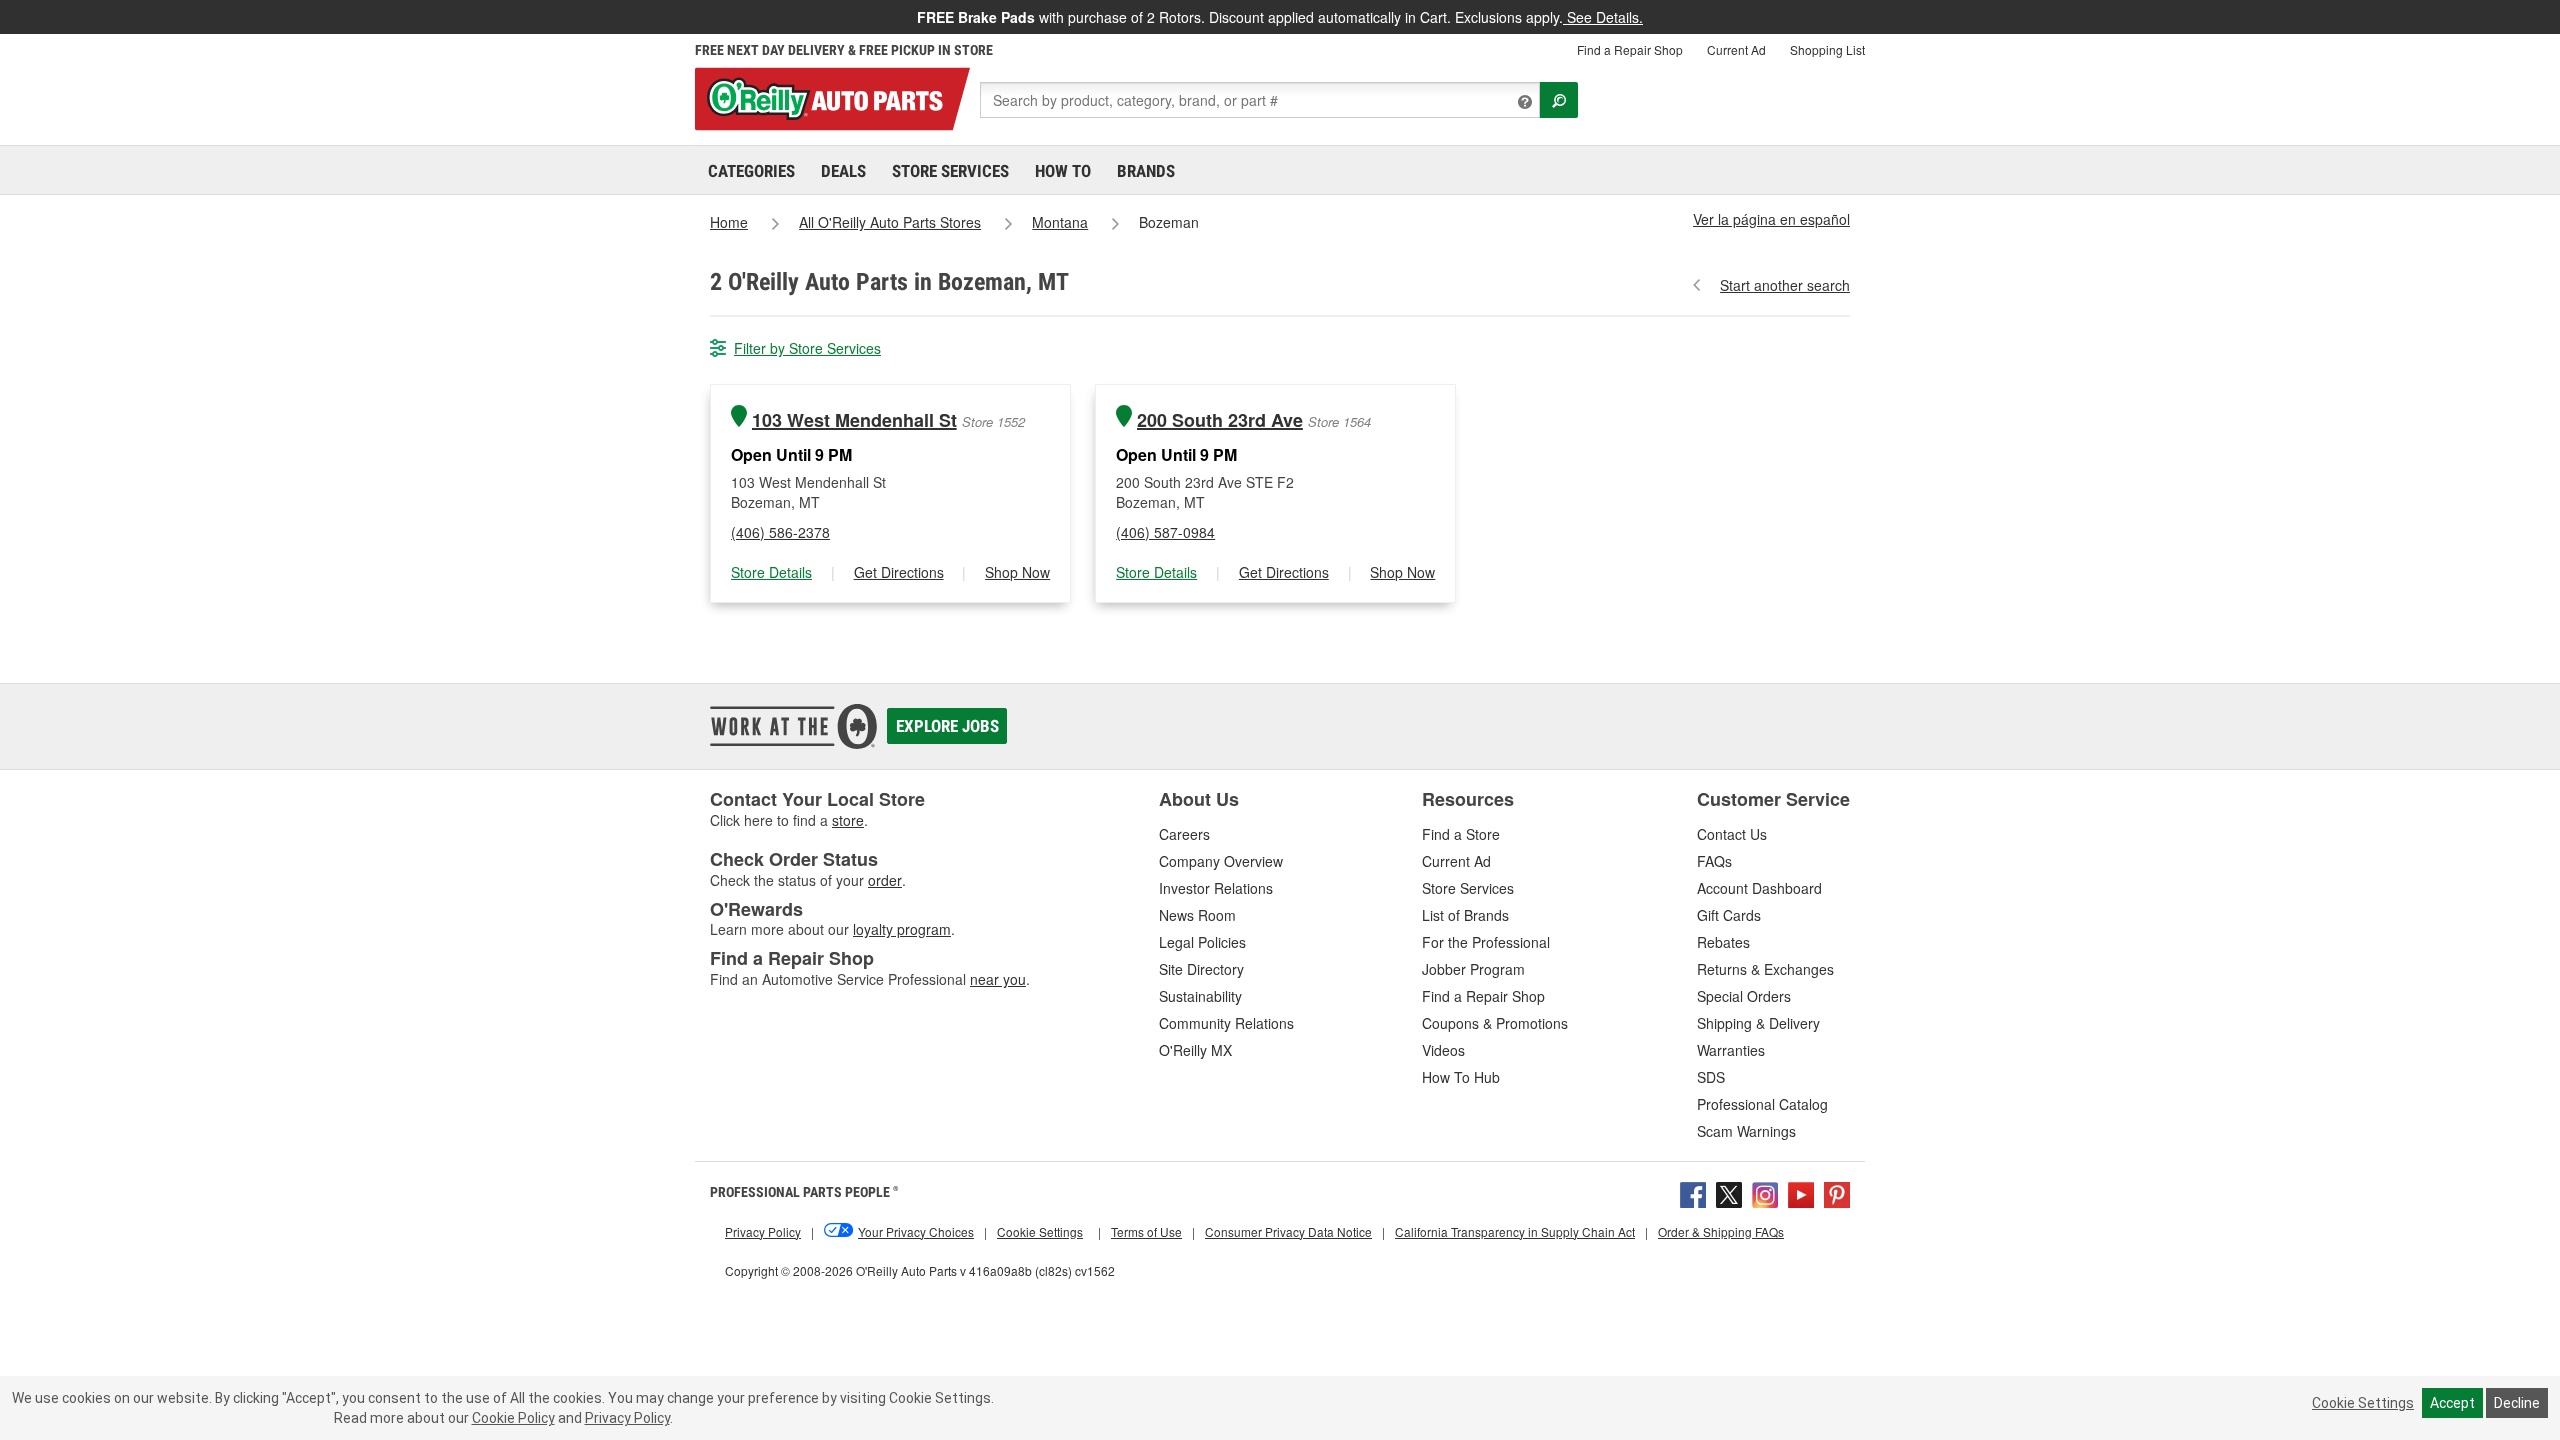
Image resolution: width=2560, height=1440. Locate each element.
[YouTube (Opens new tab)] (1801, 1192)
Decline (2517, 1403)
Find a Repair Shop (1630, 49)
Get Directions (899, 572)
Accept (2452, 1403)
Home (729, 222)
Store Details (771, 572)
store (848, 820)
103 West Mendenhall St (854, 420)
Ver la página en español (1771, 219)
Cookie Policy (513, 1418)
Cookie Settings (2363, 1403)
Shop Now (1017, 572)
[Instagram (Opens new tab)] (1765, 1192)
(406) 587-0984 (1165, 532)
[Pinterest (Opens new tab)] (1837, 1192)
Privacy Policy (627, 1418)
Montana (1060, 222)
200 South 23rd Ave (1220, 420)
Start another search (1785, 285)
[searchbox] (1260, 100)
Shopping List (1827, 49)
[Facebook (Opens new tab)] (1693, 1192)
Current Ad (1736, 49)
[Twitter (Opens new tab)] (1729, 1192)
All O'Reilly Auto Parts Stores (890, 222)
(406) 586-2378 (780, 532)
